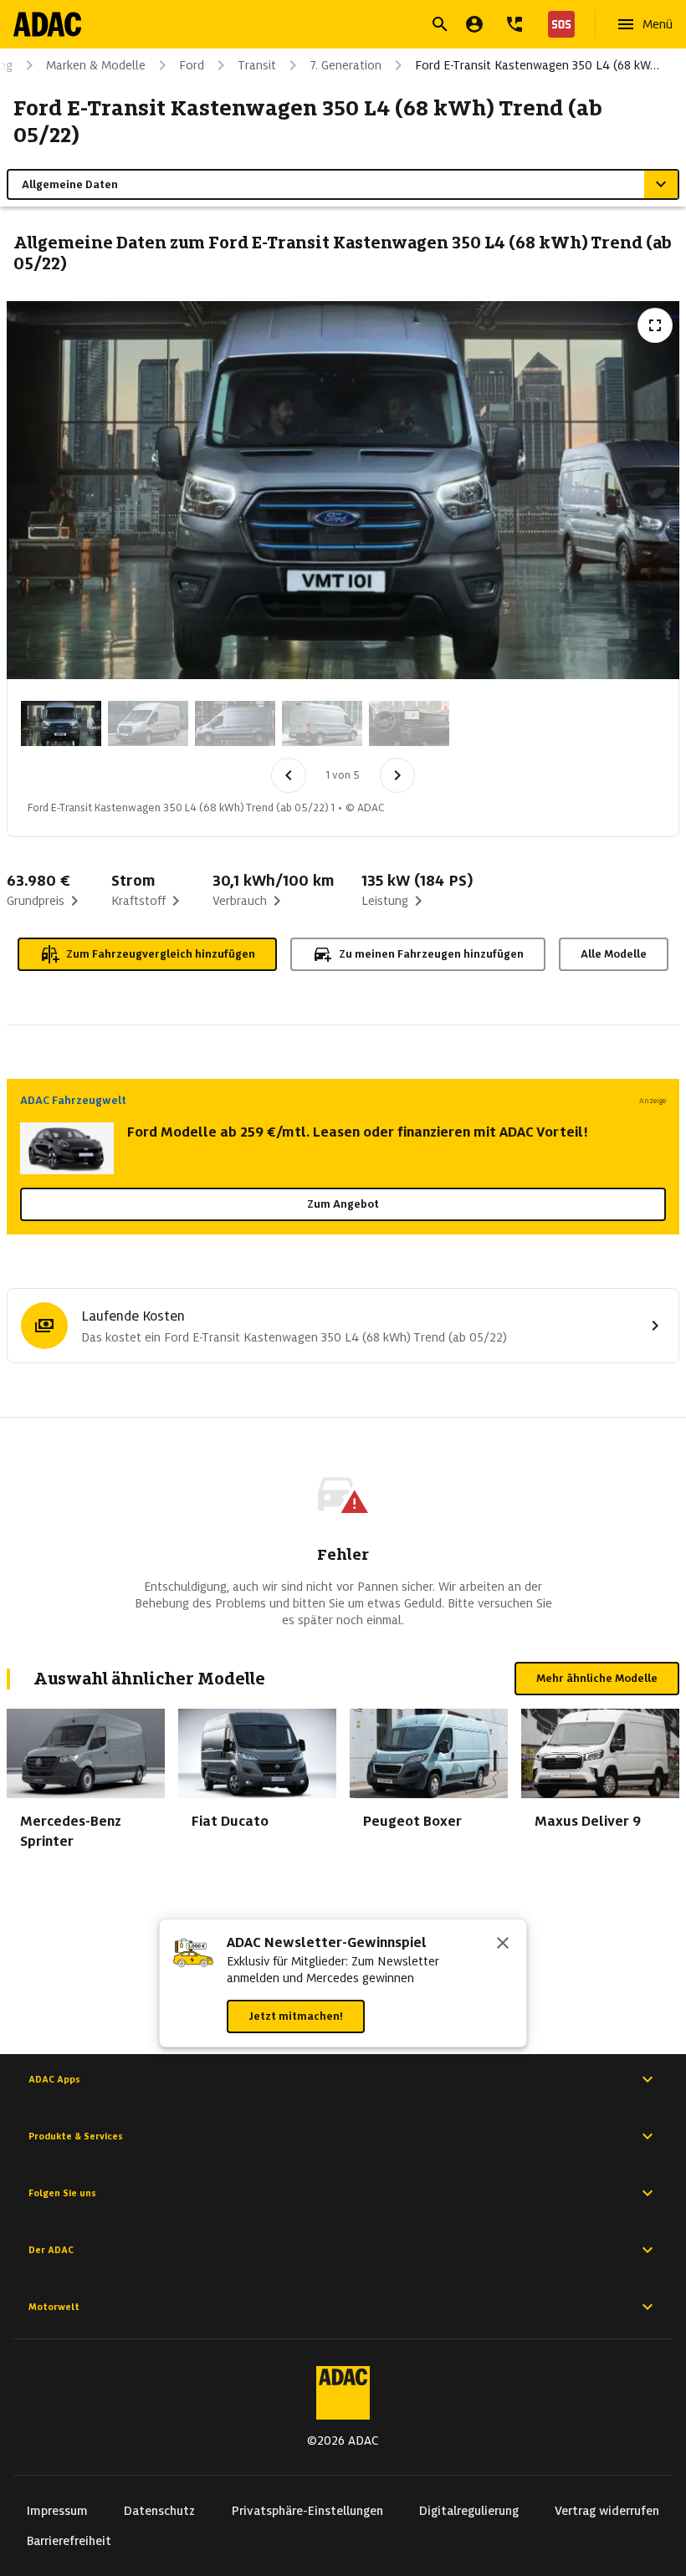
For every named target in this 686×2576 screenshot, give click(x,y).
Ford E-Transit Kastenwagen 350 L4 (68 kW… (537, 65)
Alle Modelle (614, 954)
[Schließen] (503, 1945)
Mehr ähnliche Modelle (597, 1678)
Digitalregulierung (469, 2511)
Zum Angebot (343, 1204)
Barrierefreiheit (69, 2541)
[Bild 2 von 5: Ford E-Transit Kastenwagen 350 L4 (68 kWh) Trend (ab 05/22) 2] (148, 723)
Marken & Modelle (96, 65)
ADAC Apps (54, 2079)
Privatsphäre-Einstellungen (307, 2511)
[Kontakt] (514, 24)
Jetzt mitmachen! (296, 2016)
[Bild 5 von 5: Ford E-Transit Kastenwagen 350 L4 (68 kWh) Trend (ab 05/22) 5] (409, 723)
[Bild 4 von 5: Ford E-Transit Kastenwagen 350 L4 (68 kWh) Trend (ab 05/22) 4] (322, 723)
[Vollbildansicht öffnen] (655, 325)
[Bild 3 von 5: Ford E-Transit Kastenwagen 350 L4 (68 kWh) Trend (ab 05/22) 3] (235, 723)
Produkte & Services (76, 2136)
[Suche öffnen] (440, 24)
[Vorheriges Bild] (289, 775)
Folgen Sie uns (62, 2193)
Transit (257, 65)
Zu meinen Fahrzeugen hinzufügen (431, 954)
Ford (192, 65)
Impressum (57, 2511)
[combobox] (323, 26)
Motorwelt (54, 2307)
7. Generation (346, 65)
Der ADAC (51, 2250)
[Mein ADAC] (474, 24)
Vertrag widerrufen (607, 2511)
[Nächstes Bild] (397, 775)
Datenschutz (159, 2511)
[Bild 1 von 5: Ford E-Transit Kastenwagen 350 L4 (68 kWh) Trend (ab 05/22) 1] (61, 723)
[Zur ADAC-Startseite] (47, 24)
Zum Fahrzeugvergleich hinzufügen (161, 954)
